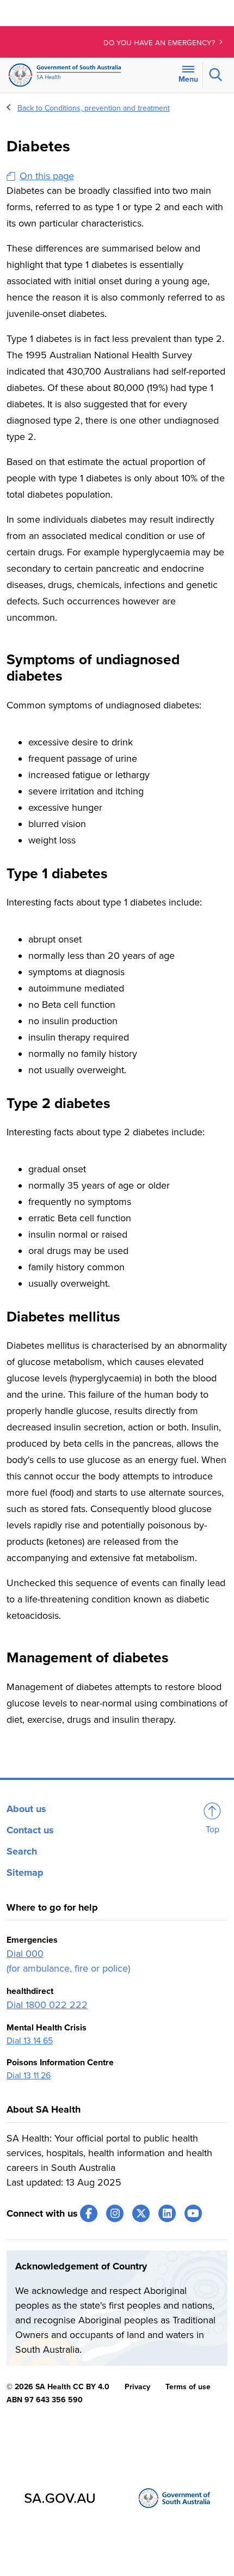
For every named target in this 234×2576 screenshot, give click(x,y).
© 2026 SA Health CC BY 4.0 (58, 2387)
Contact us (30, 1830)
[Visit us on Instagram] (115, 2213)
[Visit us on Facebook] (89, 2213)
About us (26, 1809)
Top (213, 1829)
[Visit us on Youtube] (193, 2213)
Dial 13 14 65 (30, 2041)
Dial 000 (25, 1954)
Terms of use (188, 2387)
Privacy (137, 2387)
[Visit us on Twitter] (141, 2213)
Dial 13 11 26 (29, 2076)
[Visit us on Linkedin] (167, 2213)
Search (22, 1851)
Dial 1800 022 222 (47, 2005)
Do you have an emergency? (160, 43)
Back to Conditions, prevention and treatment (94, 108)
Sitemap (25, 1873)
